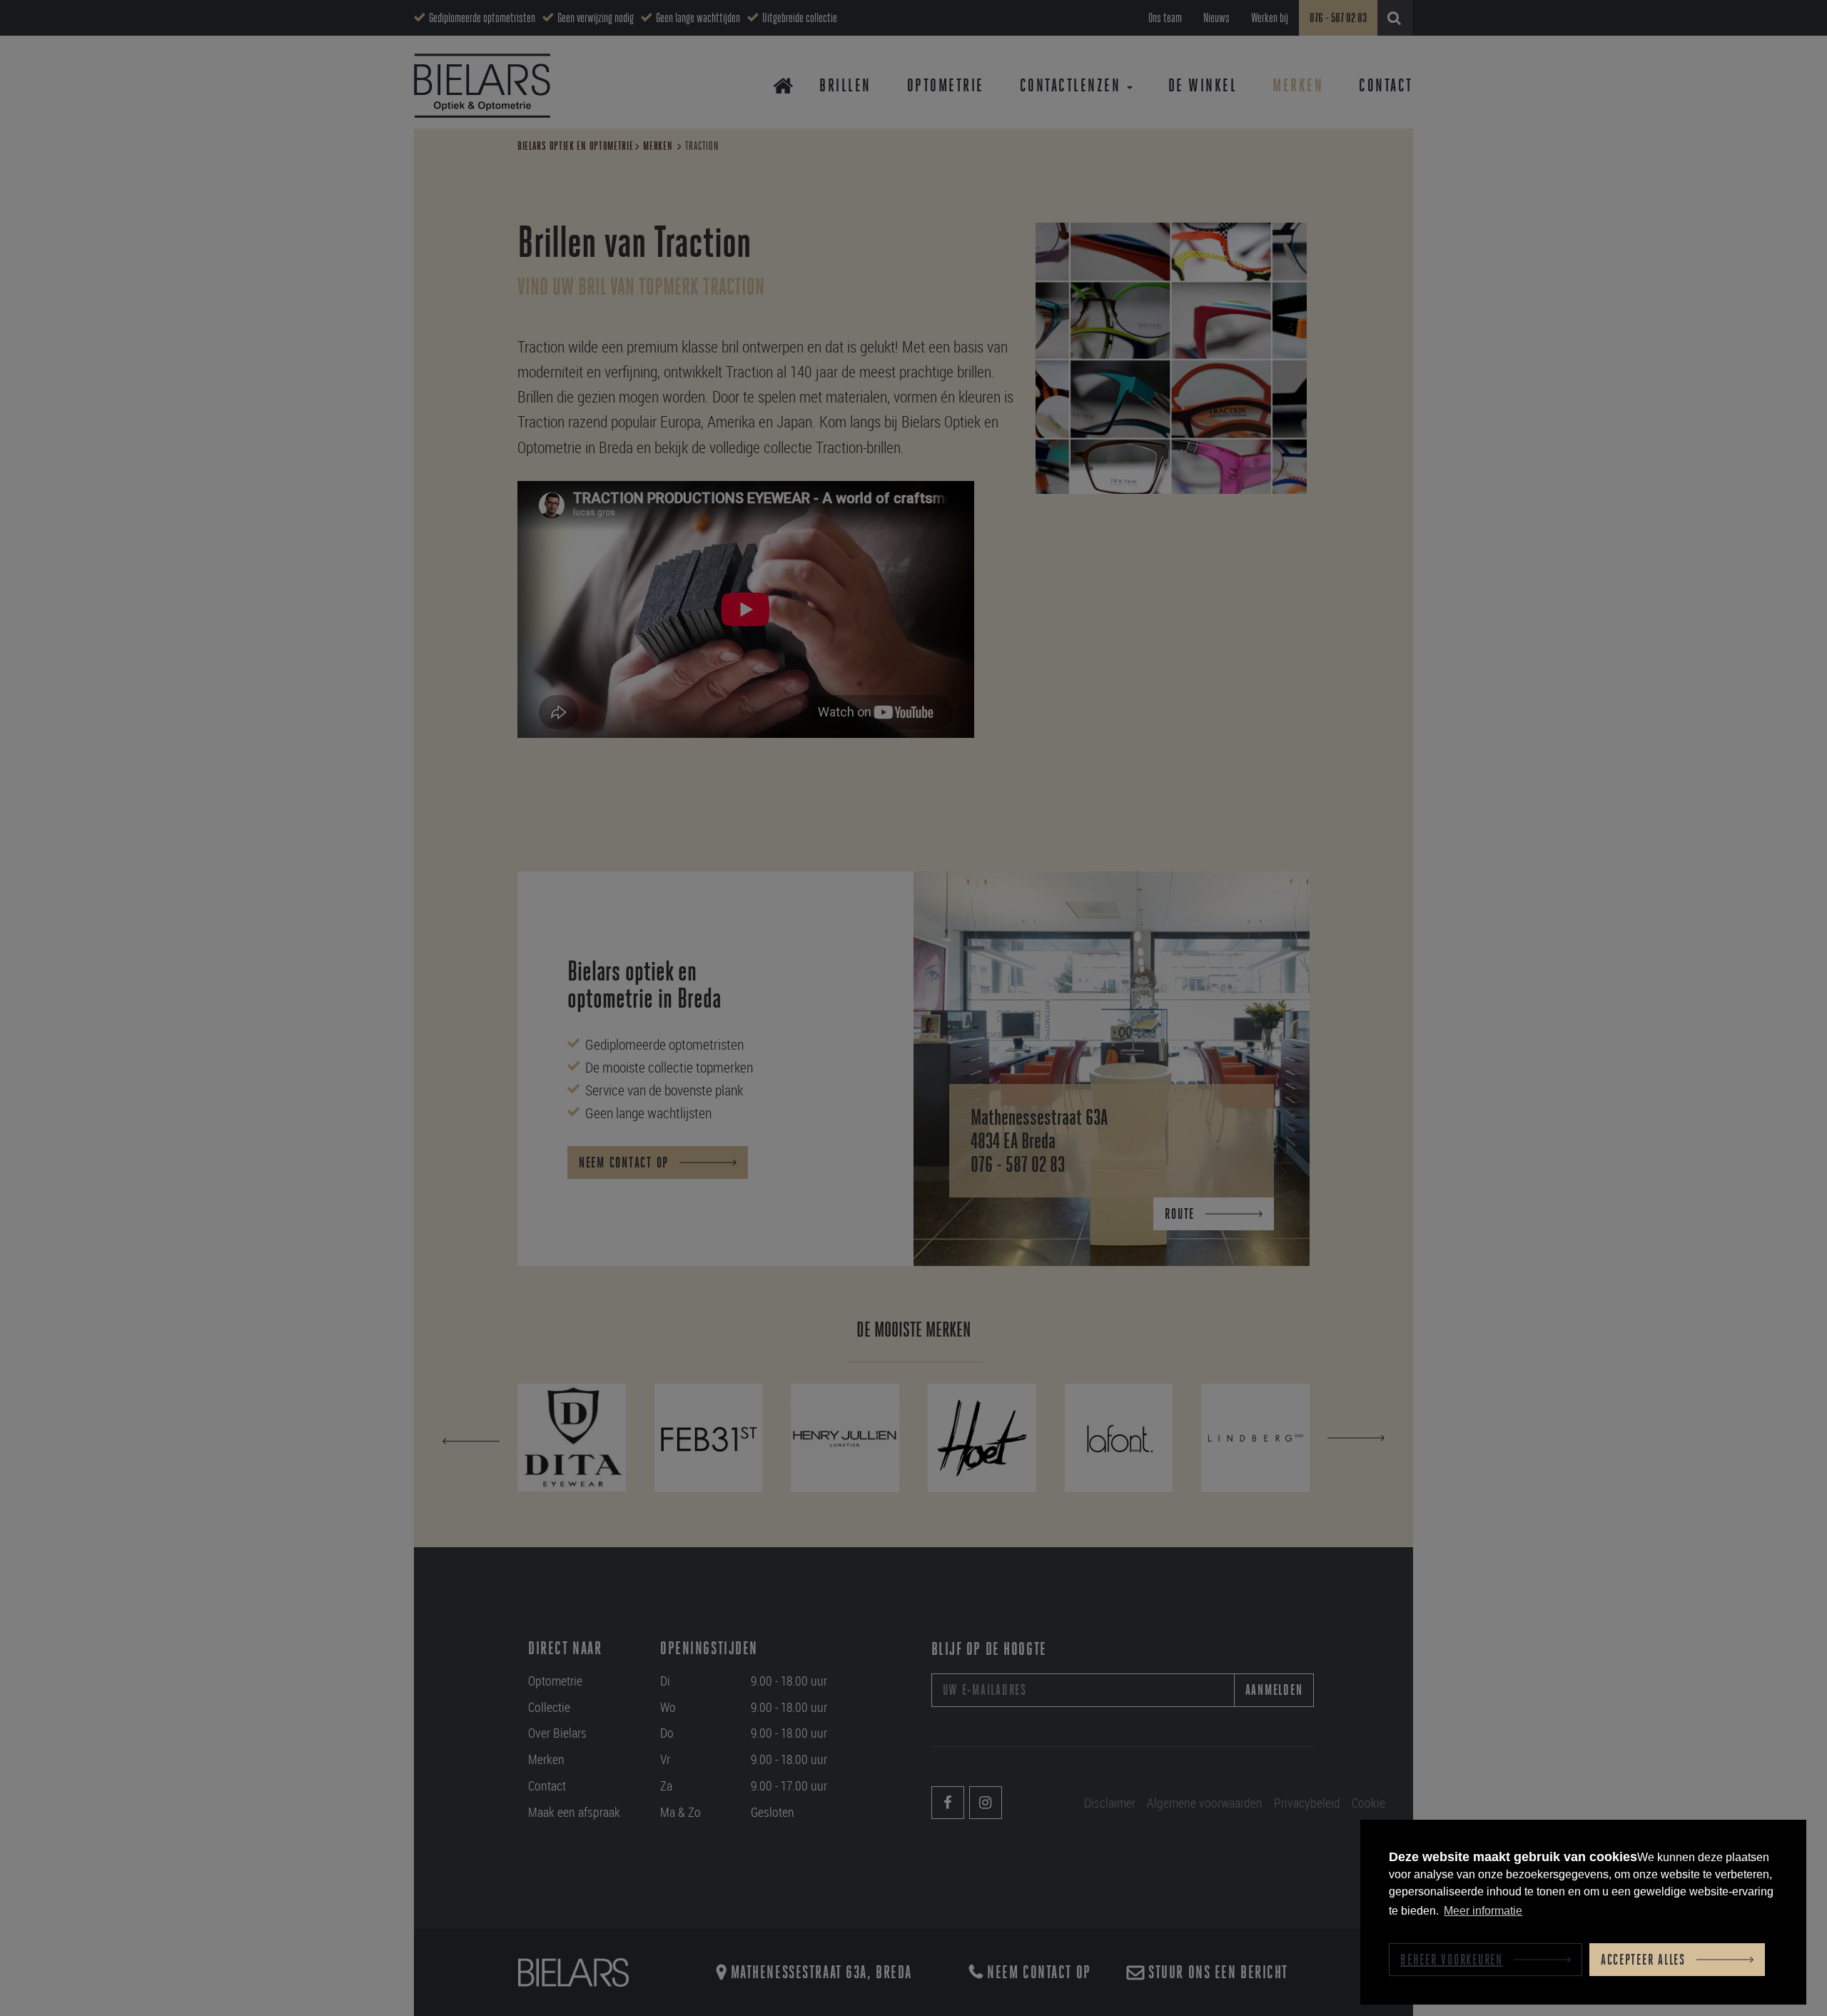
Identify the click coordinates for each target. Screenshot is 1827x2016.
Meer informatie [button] (1483, 1911)
